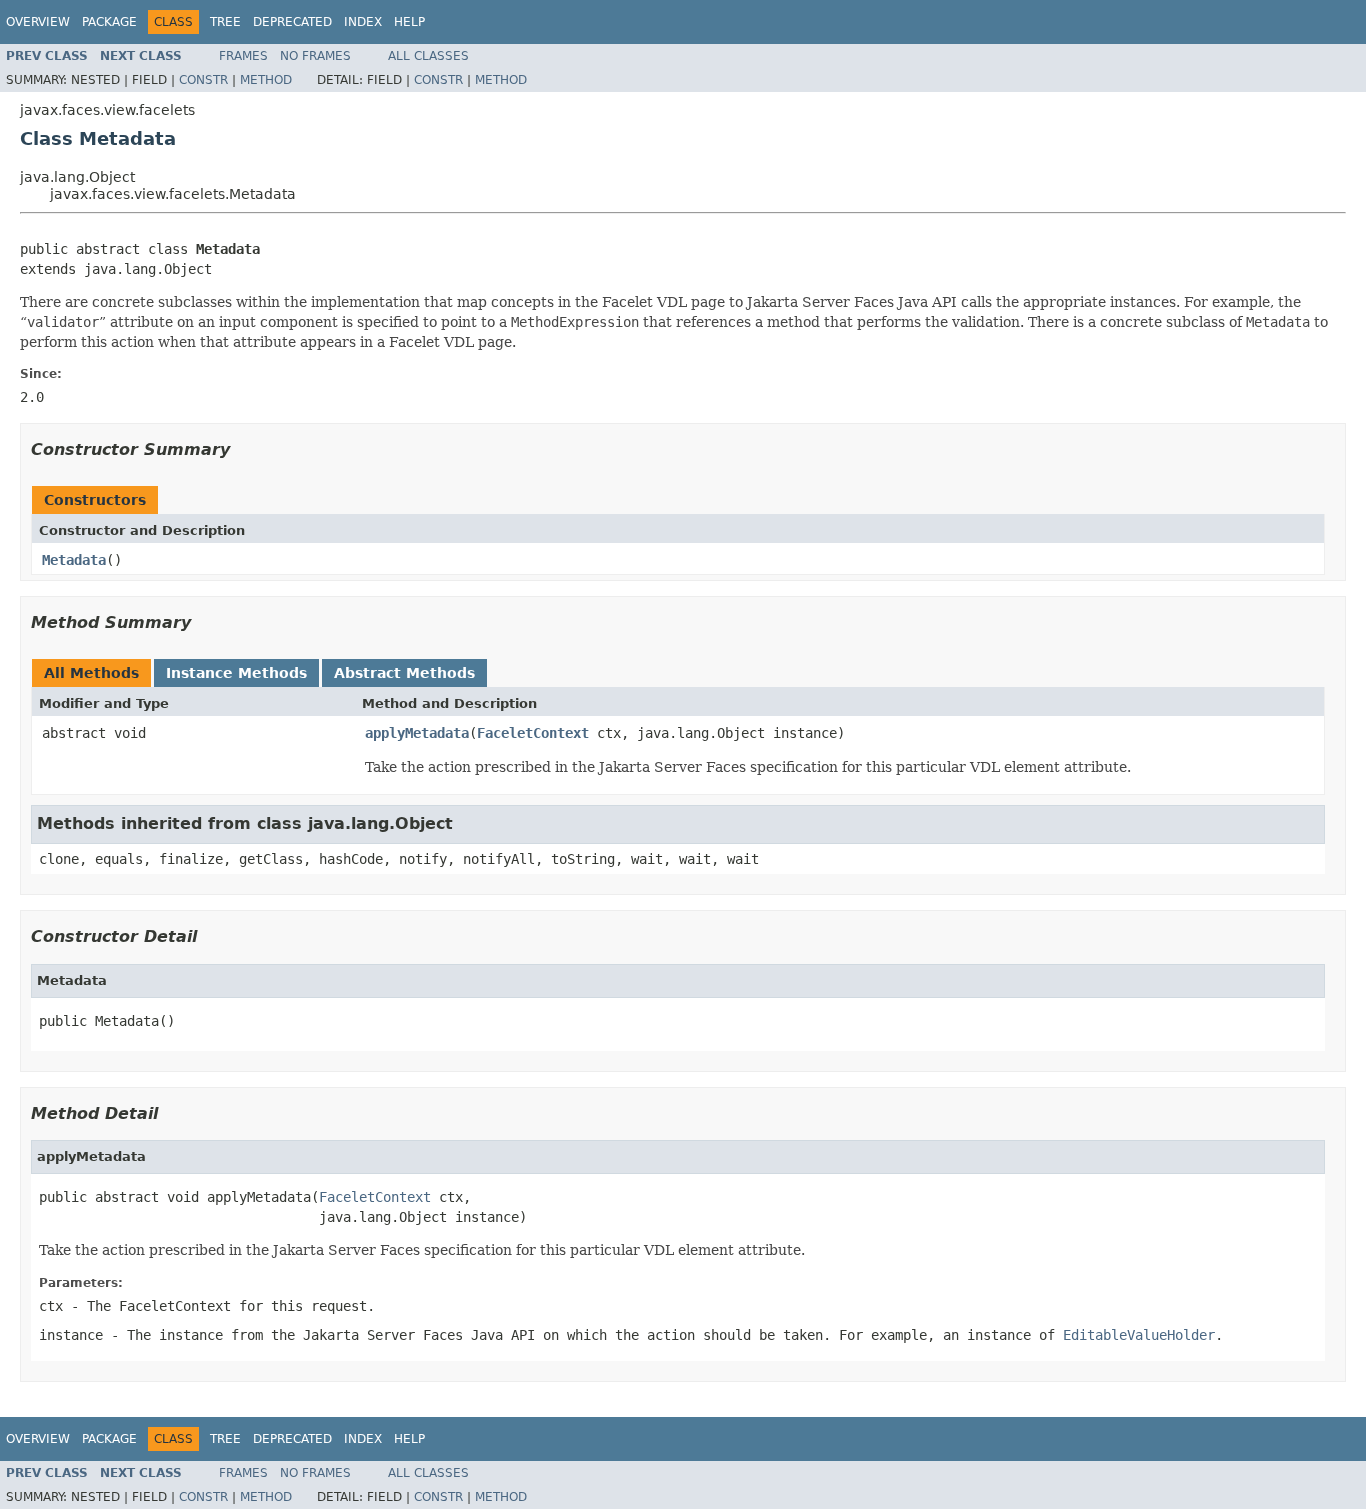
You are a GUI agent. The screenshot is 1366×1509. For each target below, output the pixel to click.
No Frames (315, 56)
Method (266, 80)
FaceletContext (533, 733)
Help (409, 22)
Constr (203, 80)
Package (109, 22)
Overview (38, 22)
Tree (225, 22)
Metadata (74, 560)
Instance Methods (236, 673)
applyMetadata (417, 733)
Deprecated (292, 22)
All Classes (428, 56)
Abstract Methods (404, 673)
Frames (243, 56)
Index (363, 22)
